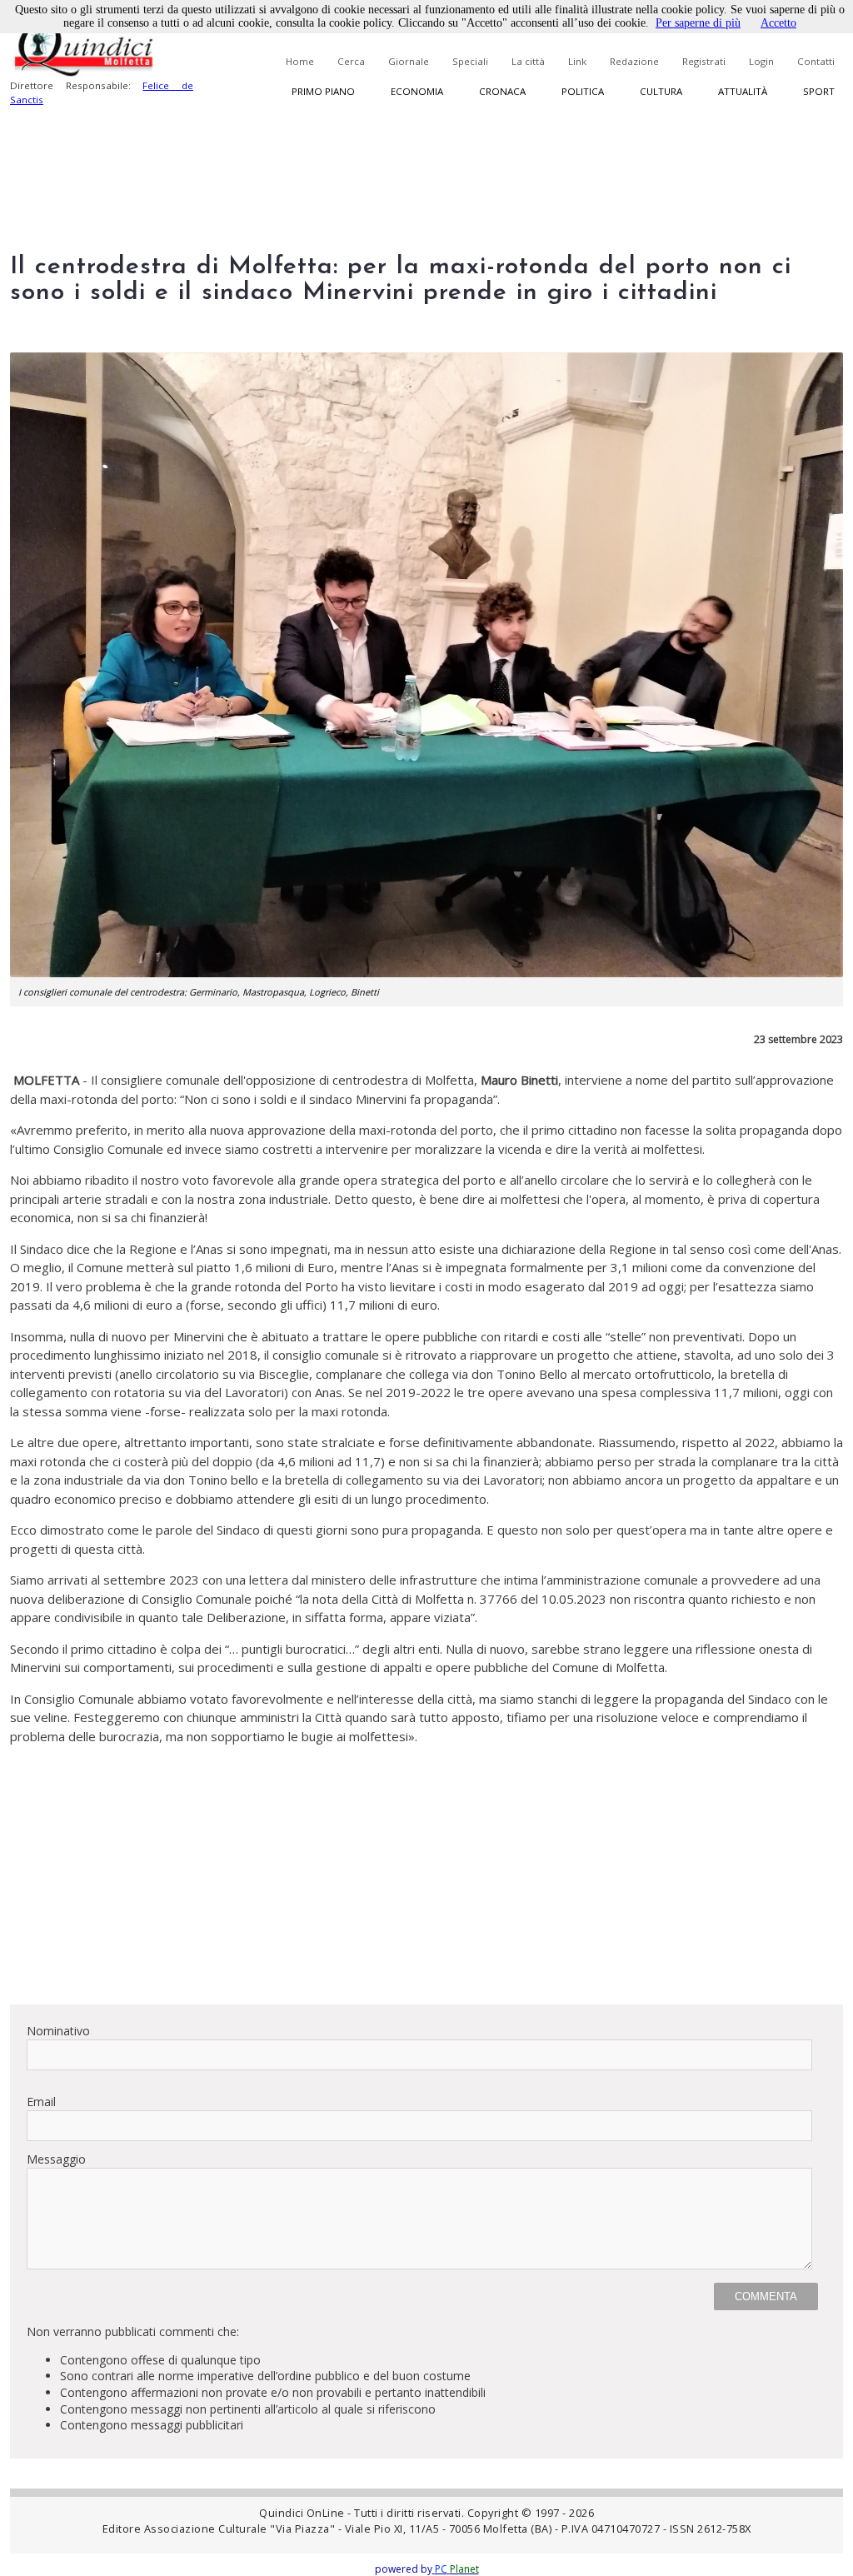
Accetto (778, 23)
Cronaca (502, 91)
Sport (819, 91)
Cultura (661, 91)
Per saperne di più (698, 23)
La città (528, 61)
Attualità (743, 91)
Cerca (351, 61)
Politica (583, 91)
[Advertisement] (426, 1875)
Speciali (470, 61)
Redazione (634, 61)
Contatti (816, 61)
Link (577, 61)
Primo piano (323, 91)
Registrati (704, 61)
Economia (417, 91)
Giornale (409, 61)
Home (300, 61)
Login (761, 61)
